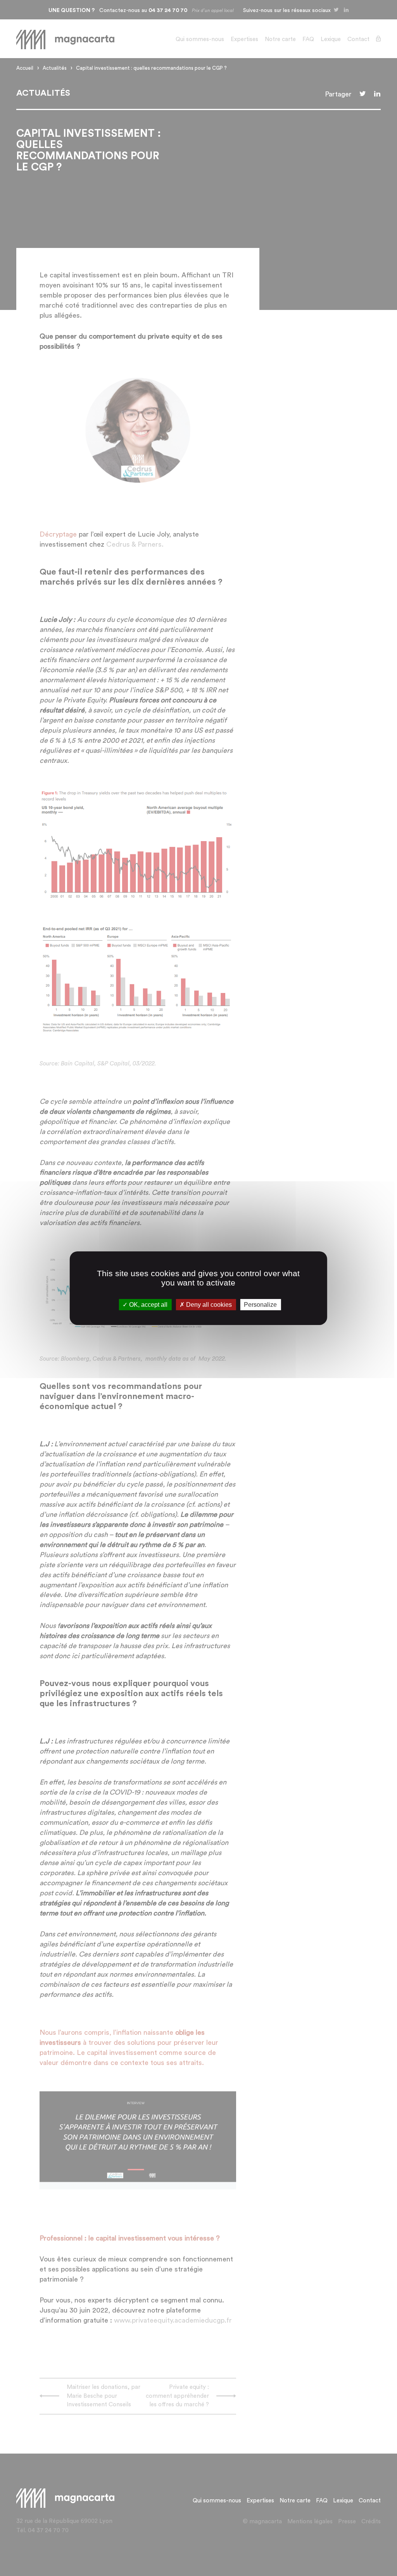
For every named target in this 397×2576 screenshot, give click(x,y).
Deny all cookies (208, 1304)
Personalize (260, 1304)
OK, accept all (148, 1304)
